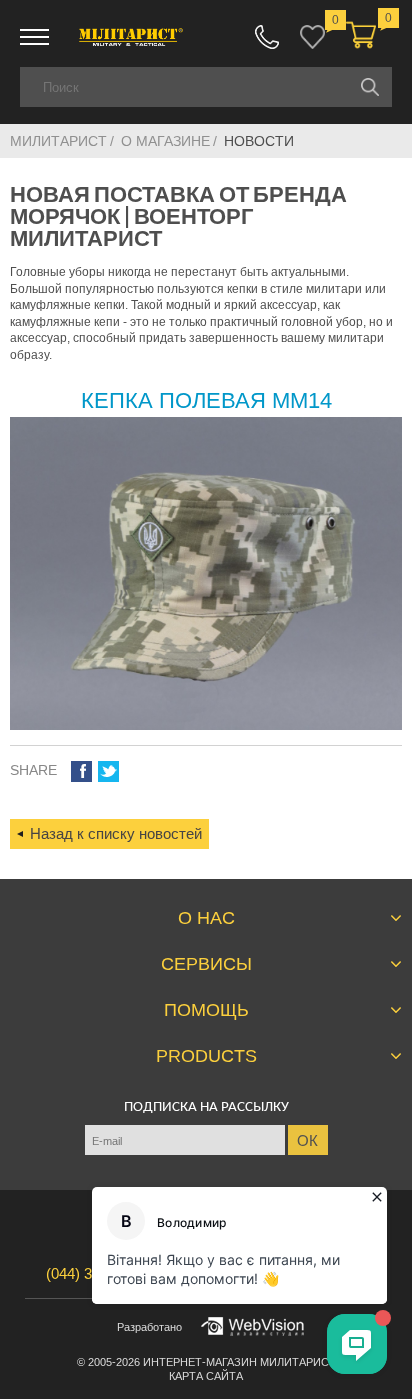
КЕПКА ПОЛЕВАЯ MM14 (206, 400)
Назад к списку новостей (116, 833)
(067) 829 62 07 (267, 37)
